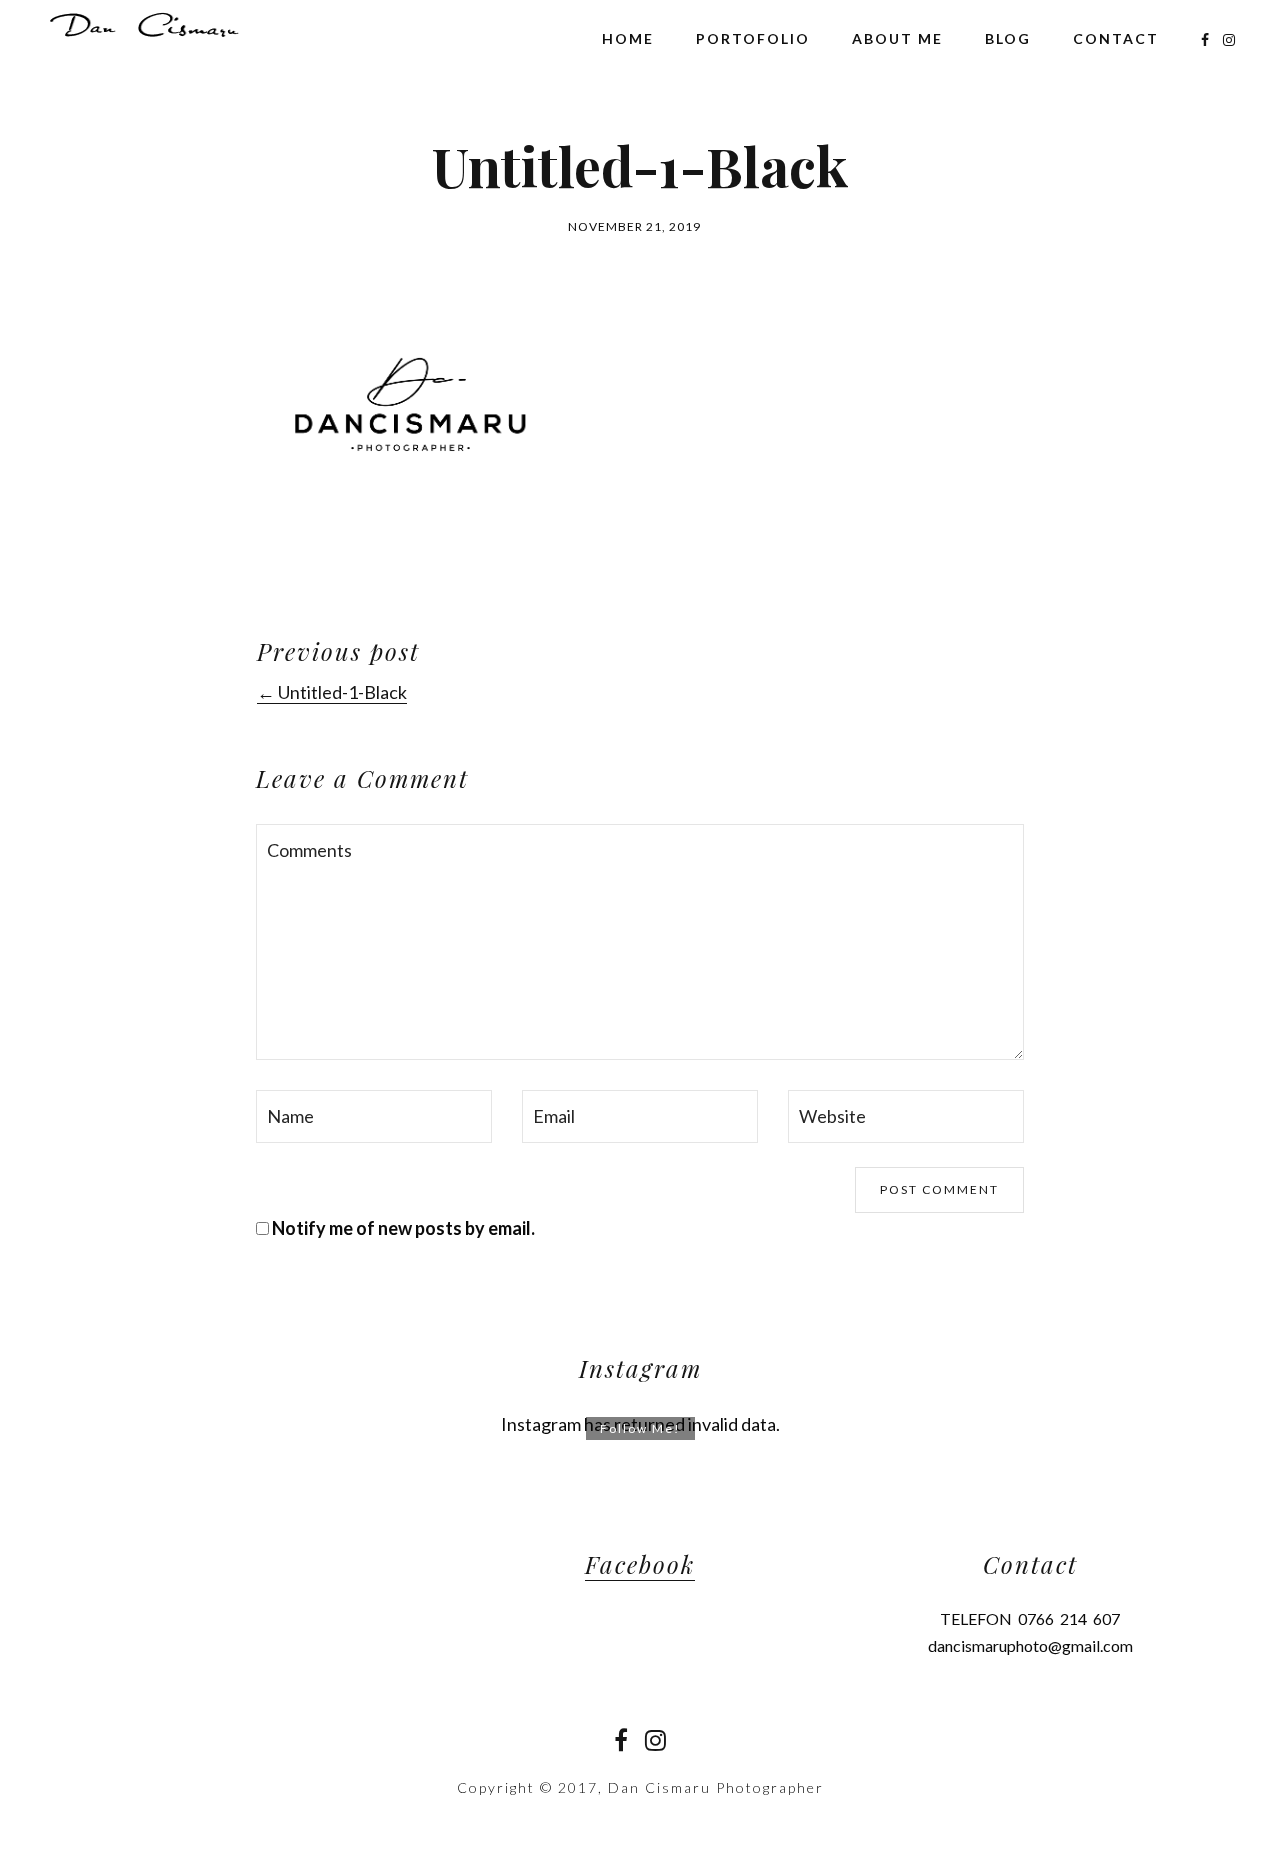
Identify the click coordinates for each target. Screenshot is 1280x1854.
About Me (897, 38)
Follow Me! (640, 1428)
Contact (1116, 38)
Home (628, 38)
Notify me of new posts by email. (403, 1228)
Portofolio (753, 38)
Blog (1008, 38)
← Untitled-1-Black (332, 692)
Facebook (640, 1564)
